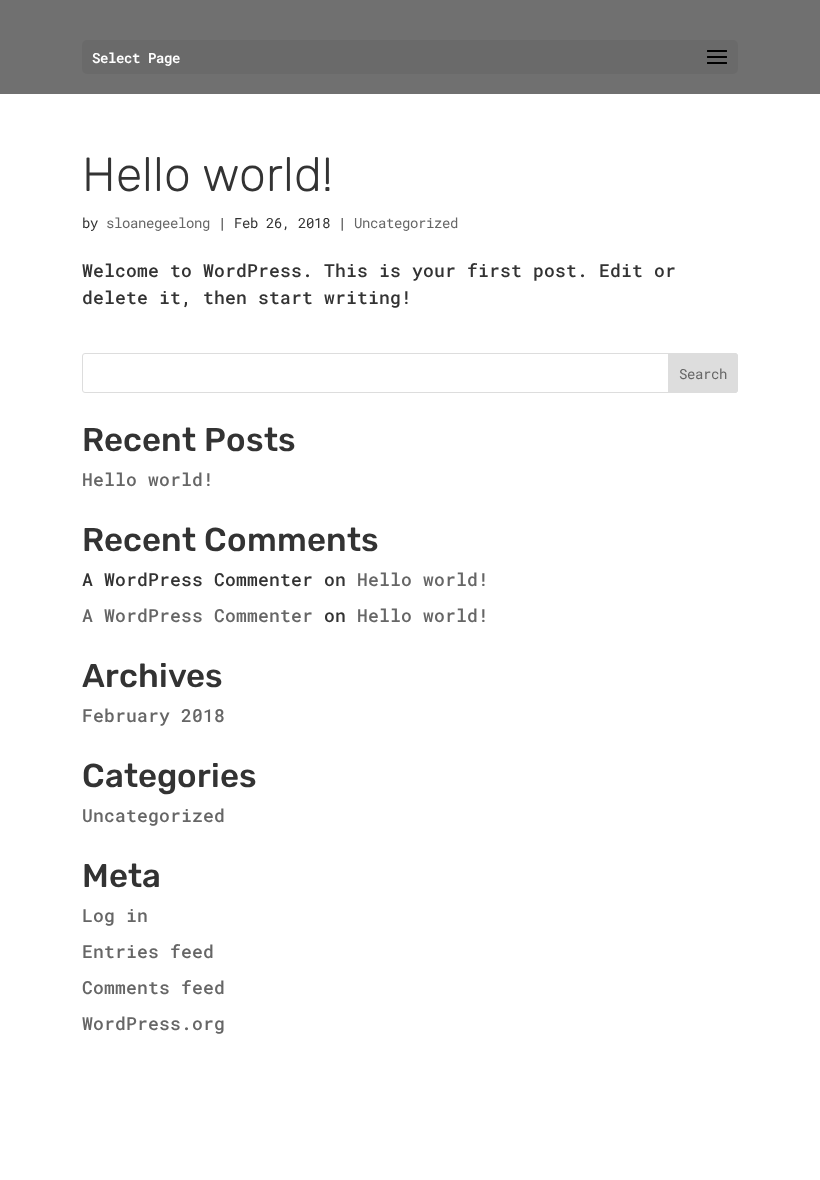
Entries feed (148, 951)
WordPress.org (153, 1023)
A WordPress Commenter (197, 615)
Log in (115, 915)
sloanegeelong (158, 222)
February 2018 (153, 715)
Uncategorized (406, 222)
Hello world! (207, 174)
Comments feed (153, 987)
